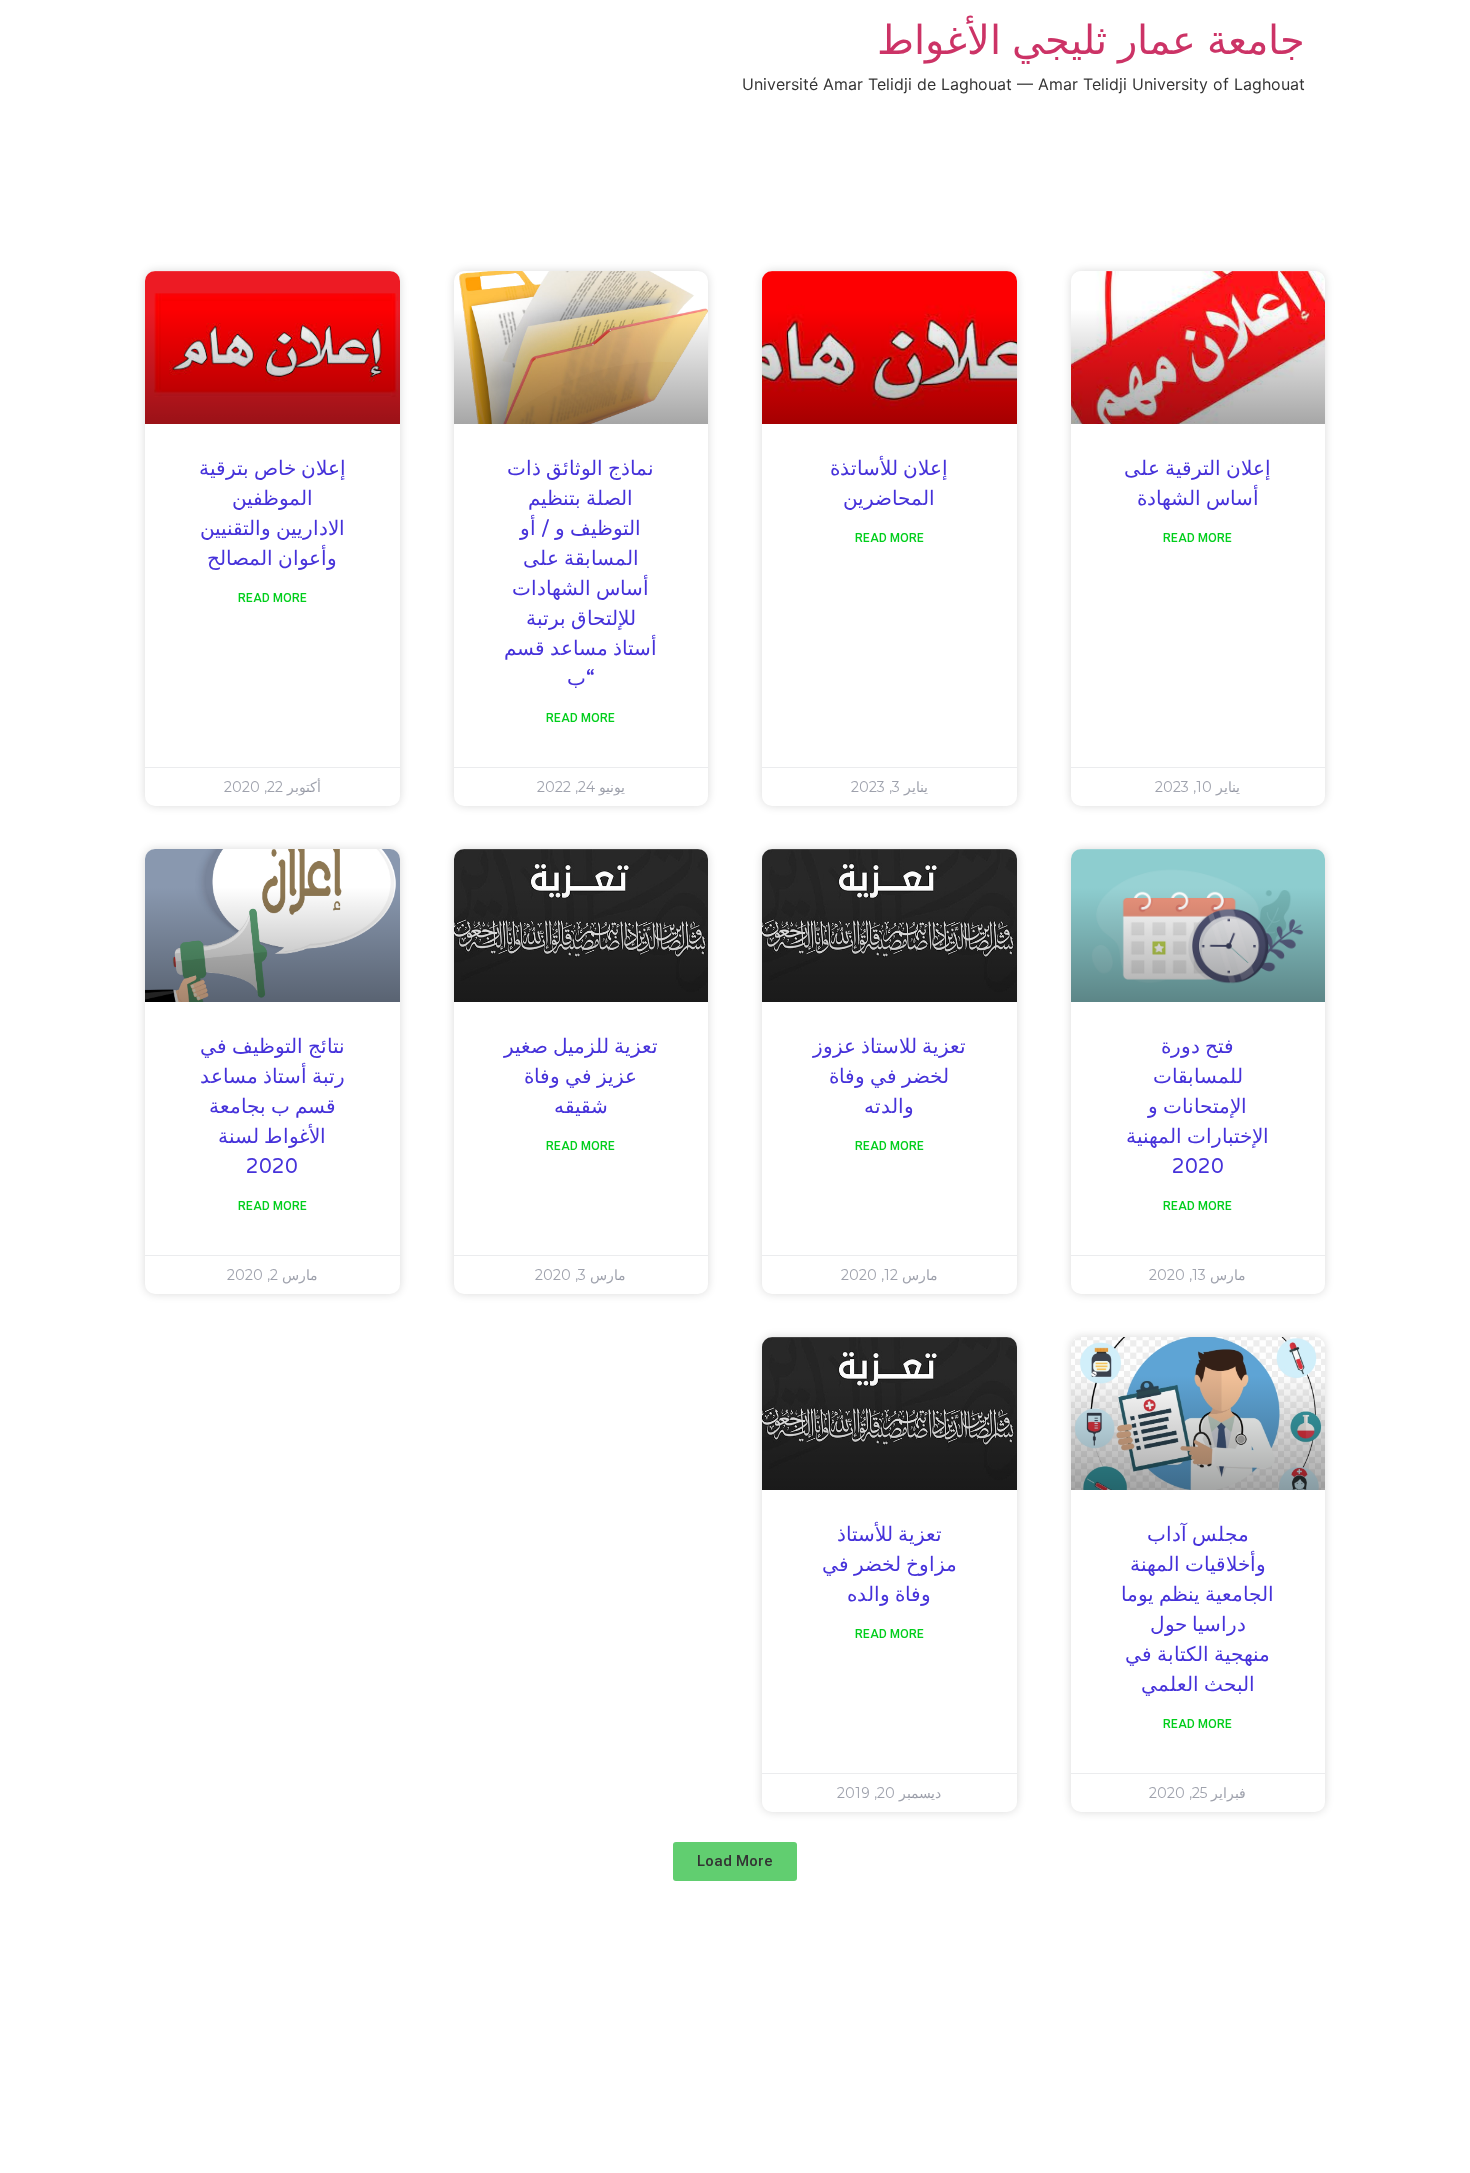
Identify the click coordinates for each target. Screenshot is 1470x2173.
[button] (735, 1861)
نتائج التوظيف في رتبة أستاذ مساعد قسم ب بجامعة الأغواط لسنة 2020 (272, 1107)
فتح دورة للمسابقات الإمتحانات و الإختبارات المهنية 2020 (1197, 1107)
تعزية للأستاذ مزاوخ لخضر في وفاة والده (889, 1565)
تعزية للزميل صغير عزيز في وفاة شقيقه (581, 1077)
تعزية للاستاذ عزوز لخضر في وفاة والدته (889, 1077)
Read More (1197, 538)
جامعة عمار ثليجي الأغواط (1091, 39)
